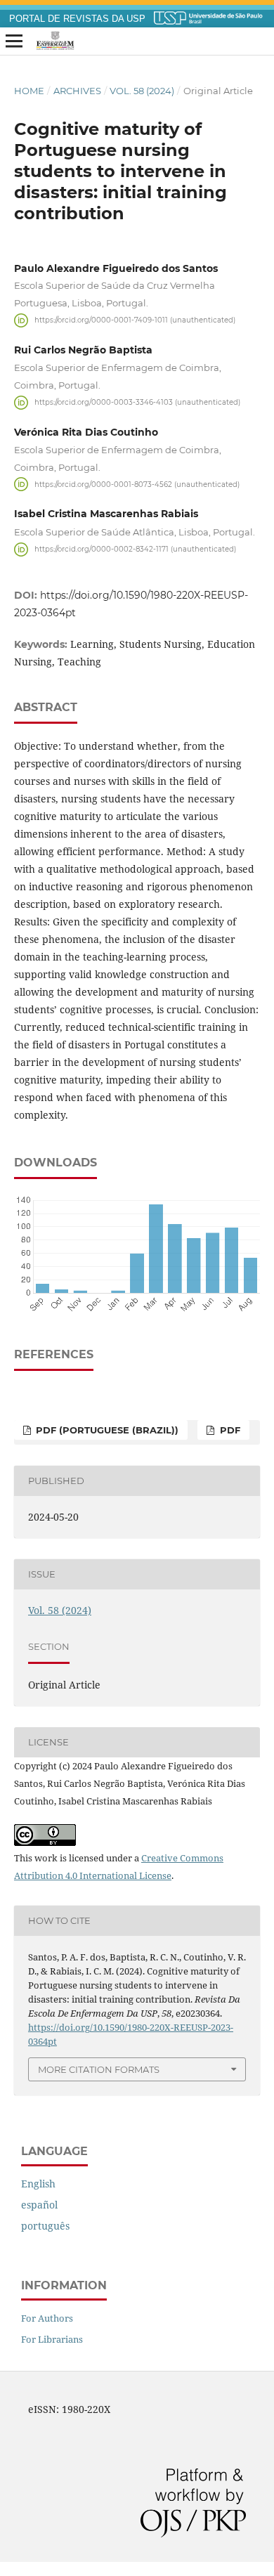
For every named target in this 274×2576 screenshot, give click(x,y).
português (45, 2226)
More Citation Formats (99, 2069)
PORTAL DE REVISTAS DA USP (77, 19)
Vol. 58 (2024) (142, 91)
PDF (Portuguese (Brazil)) (106, 1430)
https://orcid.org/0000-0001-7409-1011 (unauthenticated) (135, 320)
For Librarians (52, 2339)
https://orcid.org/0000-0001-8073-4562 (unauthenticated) (137, 484)
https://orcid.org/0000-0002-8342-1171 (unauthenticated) (135, 549)
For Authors (47, 2318)
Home (29, 91)
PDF (229, 1430)
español (39, 2205)
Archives (77, 91)
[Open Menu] (14, 41)
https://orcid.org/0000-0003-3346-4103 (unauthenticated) (137, 402)
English (38, 2184)
